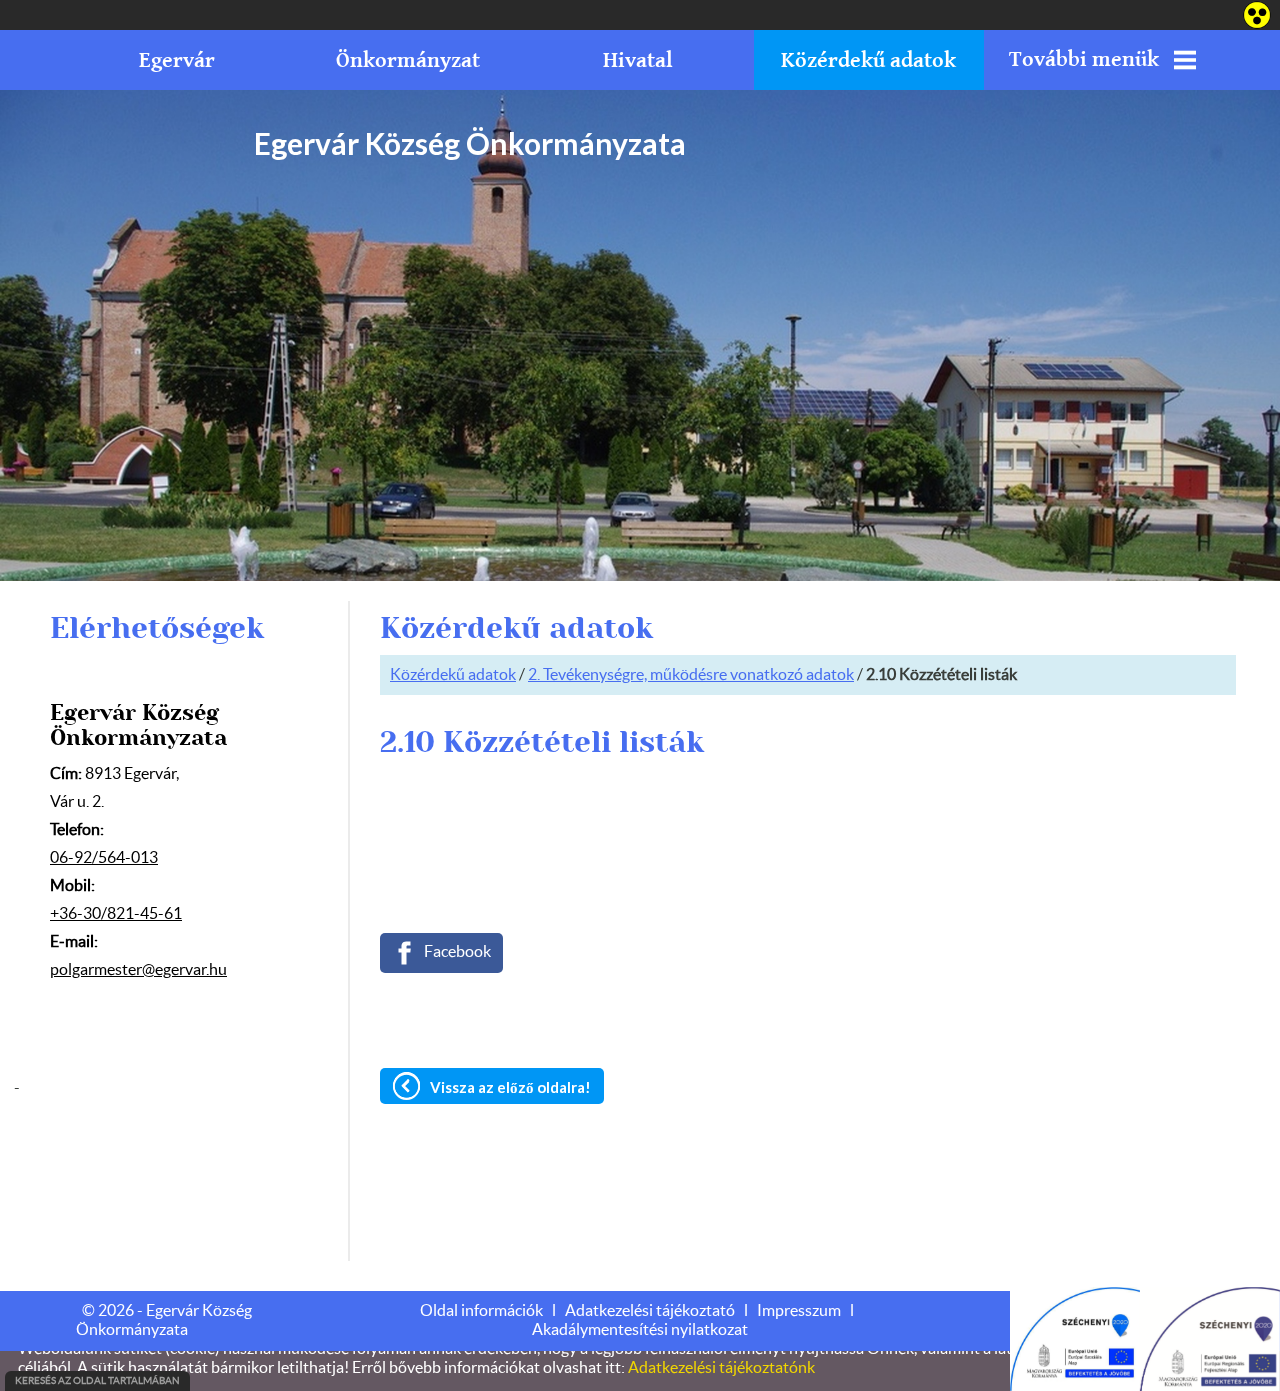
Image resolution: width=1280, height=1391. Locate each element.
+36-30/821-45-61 (116, 914)
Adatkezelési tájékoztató (650, 1311)
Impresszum (799, 1311)
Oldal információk (481, 1311)
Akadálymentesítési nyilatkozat (640, 1330)
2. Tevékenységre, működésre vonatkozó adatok (691, 675)
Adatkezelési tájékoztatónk (721, 1368)
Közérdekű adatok (453, 675)
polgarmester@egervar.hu (138, 970)
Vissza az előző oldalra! (510, 1087)
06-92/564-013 (104, 858)
